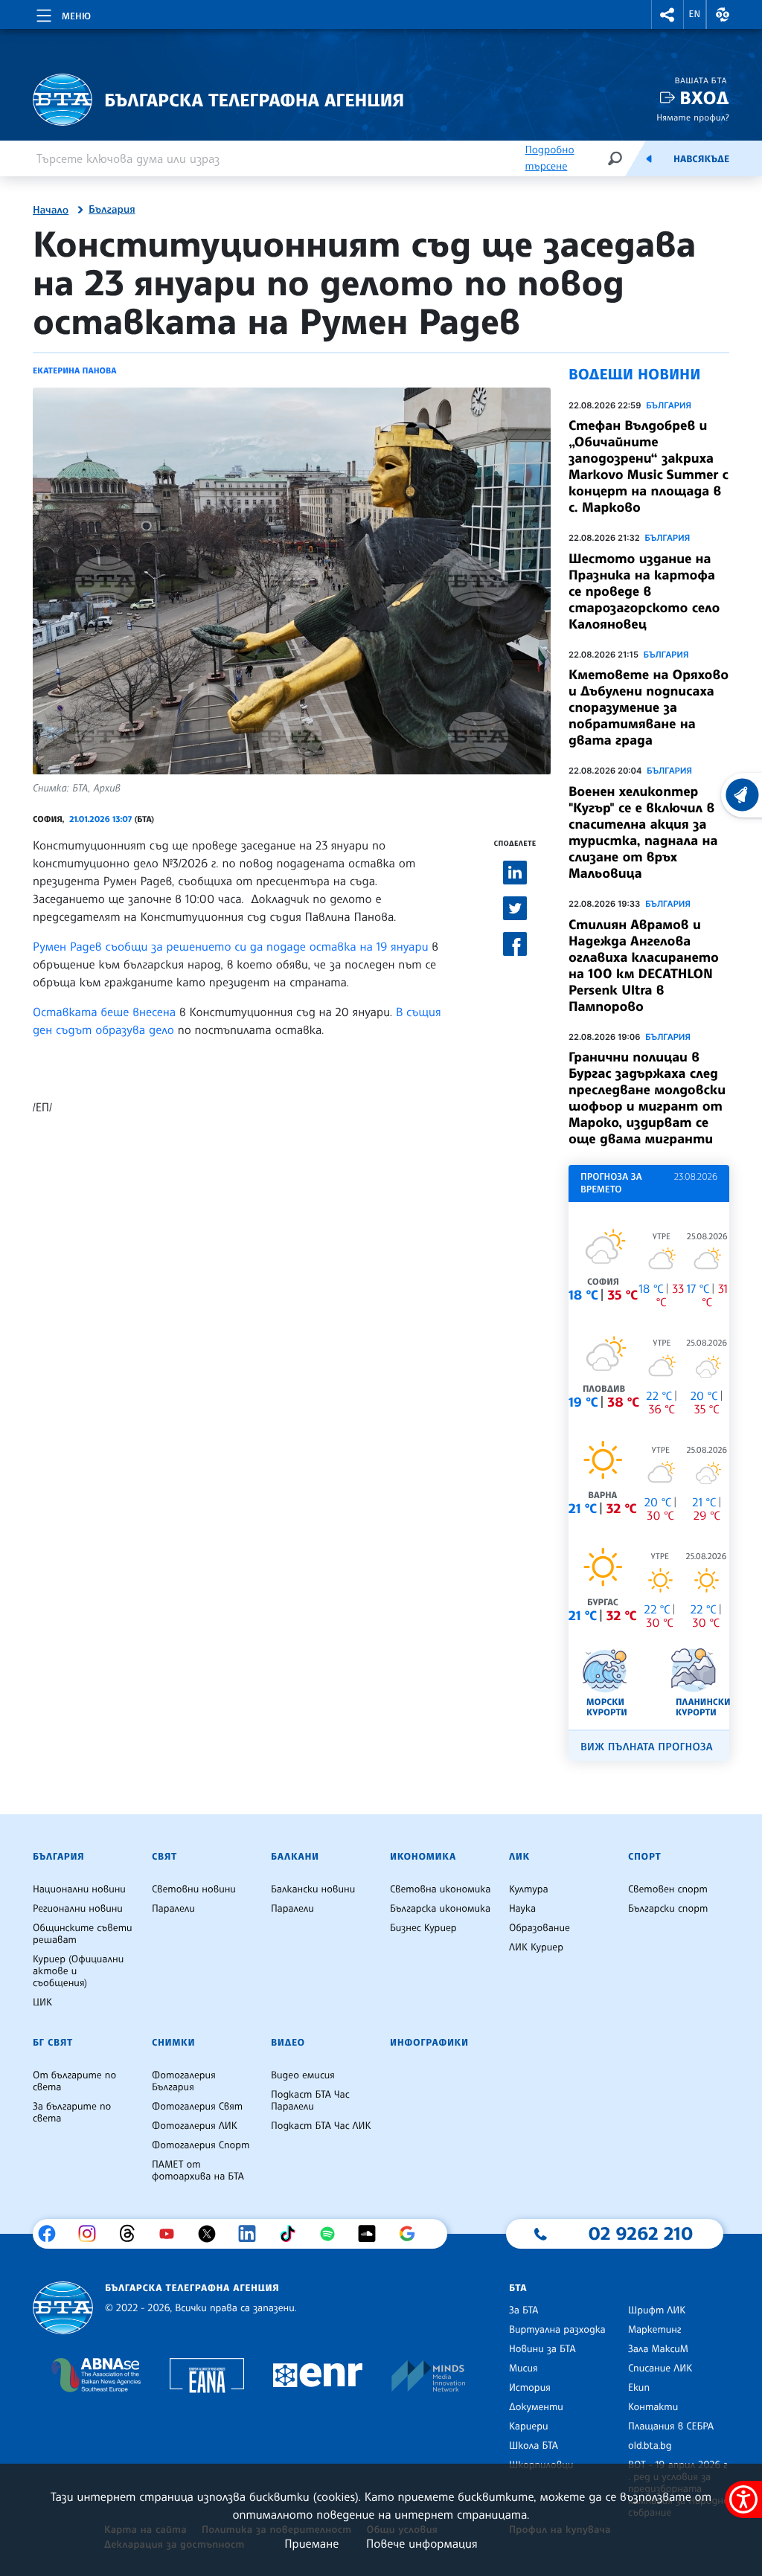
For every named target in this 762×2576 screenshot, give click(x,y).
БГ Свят (53, 2043)
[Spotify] (333, 2234)
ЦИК (42, 2002)
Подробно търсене (549, 158)
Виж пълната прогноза (647, 1747)
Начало (51, 211)
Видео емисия (303, 2075)
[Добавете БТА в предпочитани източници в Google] (413, 2234)
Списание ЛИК (660, 2368)
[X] (212, 2234)
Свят (164, 1857)
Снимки (173, 2043)
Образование (540, 1928)
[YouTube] (172, 2234)
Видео (288, 2043)
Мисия (524, 2368)
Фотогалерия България (184, 2081)
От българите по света (74, 2081)
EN (695, 14)
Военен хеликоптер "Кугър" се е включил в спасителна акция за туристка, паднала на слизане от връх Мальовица (643, 832)
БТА (518, 2288)
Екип (639, 2388)
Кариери (529, 2426)
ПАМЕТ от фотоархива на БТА (198, 2171)
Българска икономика (440, 1909)
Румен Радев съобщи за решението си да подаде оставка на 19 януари (232, 946)
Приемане (311, 2543)
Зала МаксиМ (658, 2349)
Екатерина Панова (75, 370)
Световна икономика (440, 1889)
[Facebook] (52, 2234)
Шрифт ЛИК (657, 2310)
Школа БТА (534, 2446)
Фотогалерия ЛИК (195, 2126)
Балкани (295, 1857)
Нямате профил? (693, 117)
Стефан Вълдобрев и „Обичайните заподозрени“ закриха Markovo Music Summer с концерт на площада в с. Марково (649, 466)
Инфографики (429, 2043)
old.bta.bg (650, 2446)
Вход (704, 98)
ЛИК (519, 1857)
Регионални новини (78, 1909)
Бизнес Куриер (423, 1928)
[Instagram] (93, 2234)
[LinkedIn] (253, 2234)
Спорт (644, 1857)
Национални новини (79, 1889)
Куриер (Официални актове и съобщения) (78, 1971)
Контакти (653, 2407)
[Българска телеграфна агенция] (63, 2308)
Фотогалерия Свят (197, 2107)
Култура (529, 1889)
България (112, 210)
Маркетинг (654, 2330)
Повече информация (422, 2543)
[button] (667, 15)
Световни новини (194, 1889)
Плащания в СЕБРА (671, 2426)
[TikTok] (293, 2234)
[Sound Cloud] (372, 2234)
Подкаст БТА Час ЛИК (321, 2126)
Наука (522, 1909)
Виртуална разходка (557, 2330)
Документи (536, 2407)
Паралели (173, 1909)
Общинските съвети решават (83, 1934)
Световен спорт (668, 1889)
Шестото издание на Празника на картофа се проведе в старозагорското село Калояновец (644, 591)
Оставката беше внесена (104, 1012)
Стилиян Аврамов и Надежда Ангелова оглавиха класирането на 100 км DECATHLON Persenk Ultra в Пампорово (644, 966)
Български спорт (668, 1909)
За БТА (524, 2310)
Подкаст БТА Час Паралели (310, 2101)
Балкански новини (313, 1889)
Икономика (423, 1857)
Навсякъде (701, 159)
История (530, 2388)
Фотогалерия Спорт (201, 2145)
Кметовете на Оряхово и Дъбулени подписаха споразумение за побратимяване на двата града (649, 707)
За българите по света (72, 2113)
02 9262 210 (641, 2233)
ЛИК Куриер (536, 1947)
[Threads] (133, 2234)
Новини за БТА (542, 2349)
